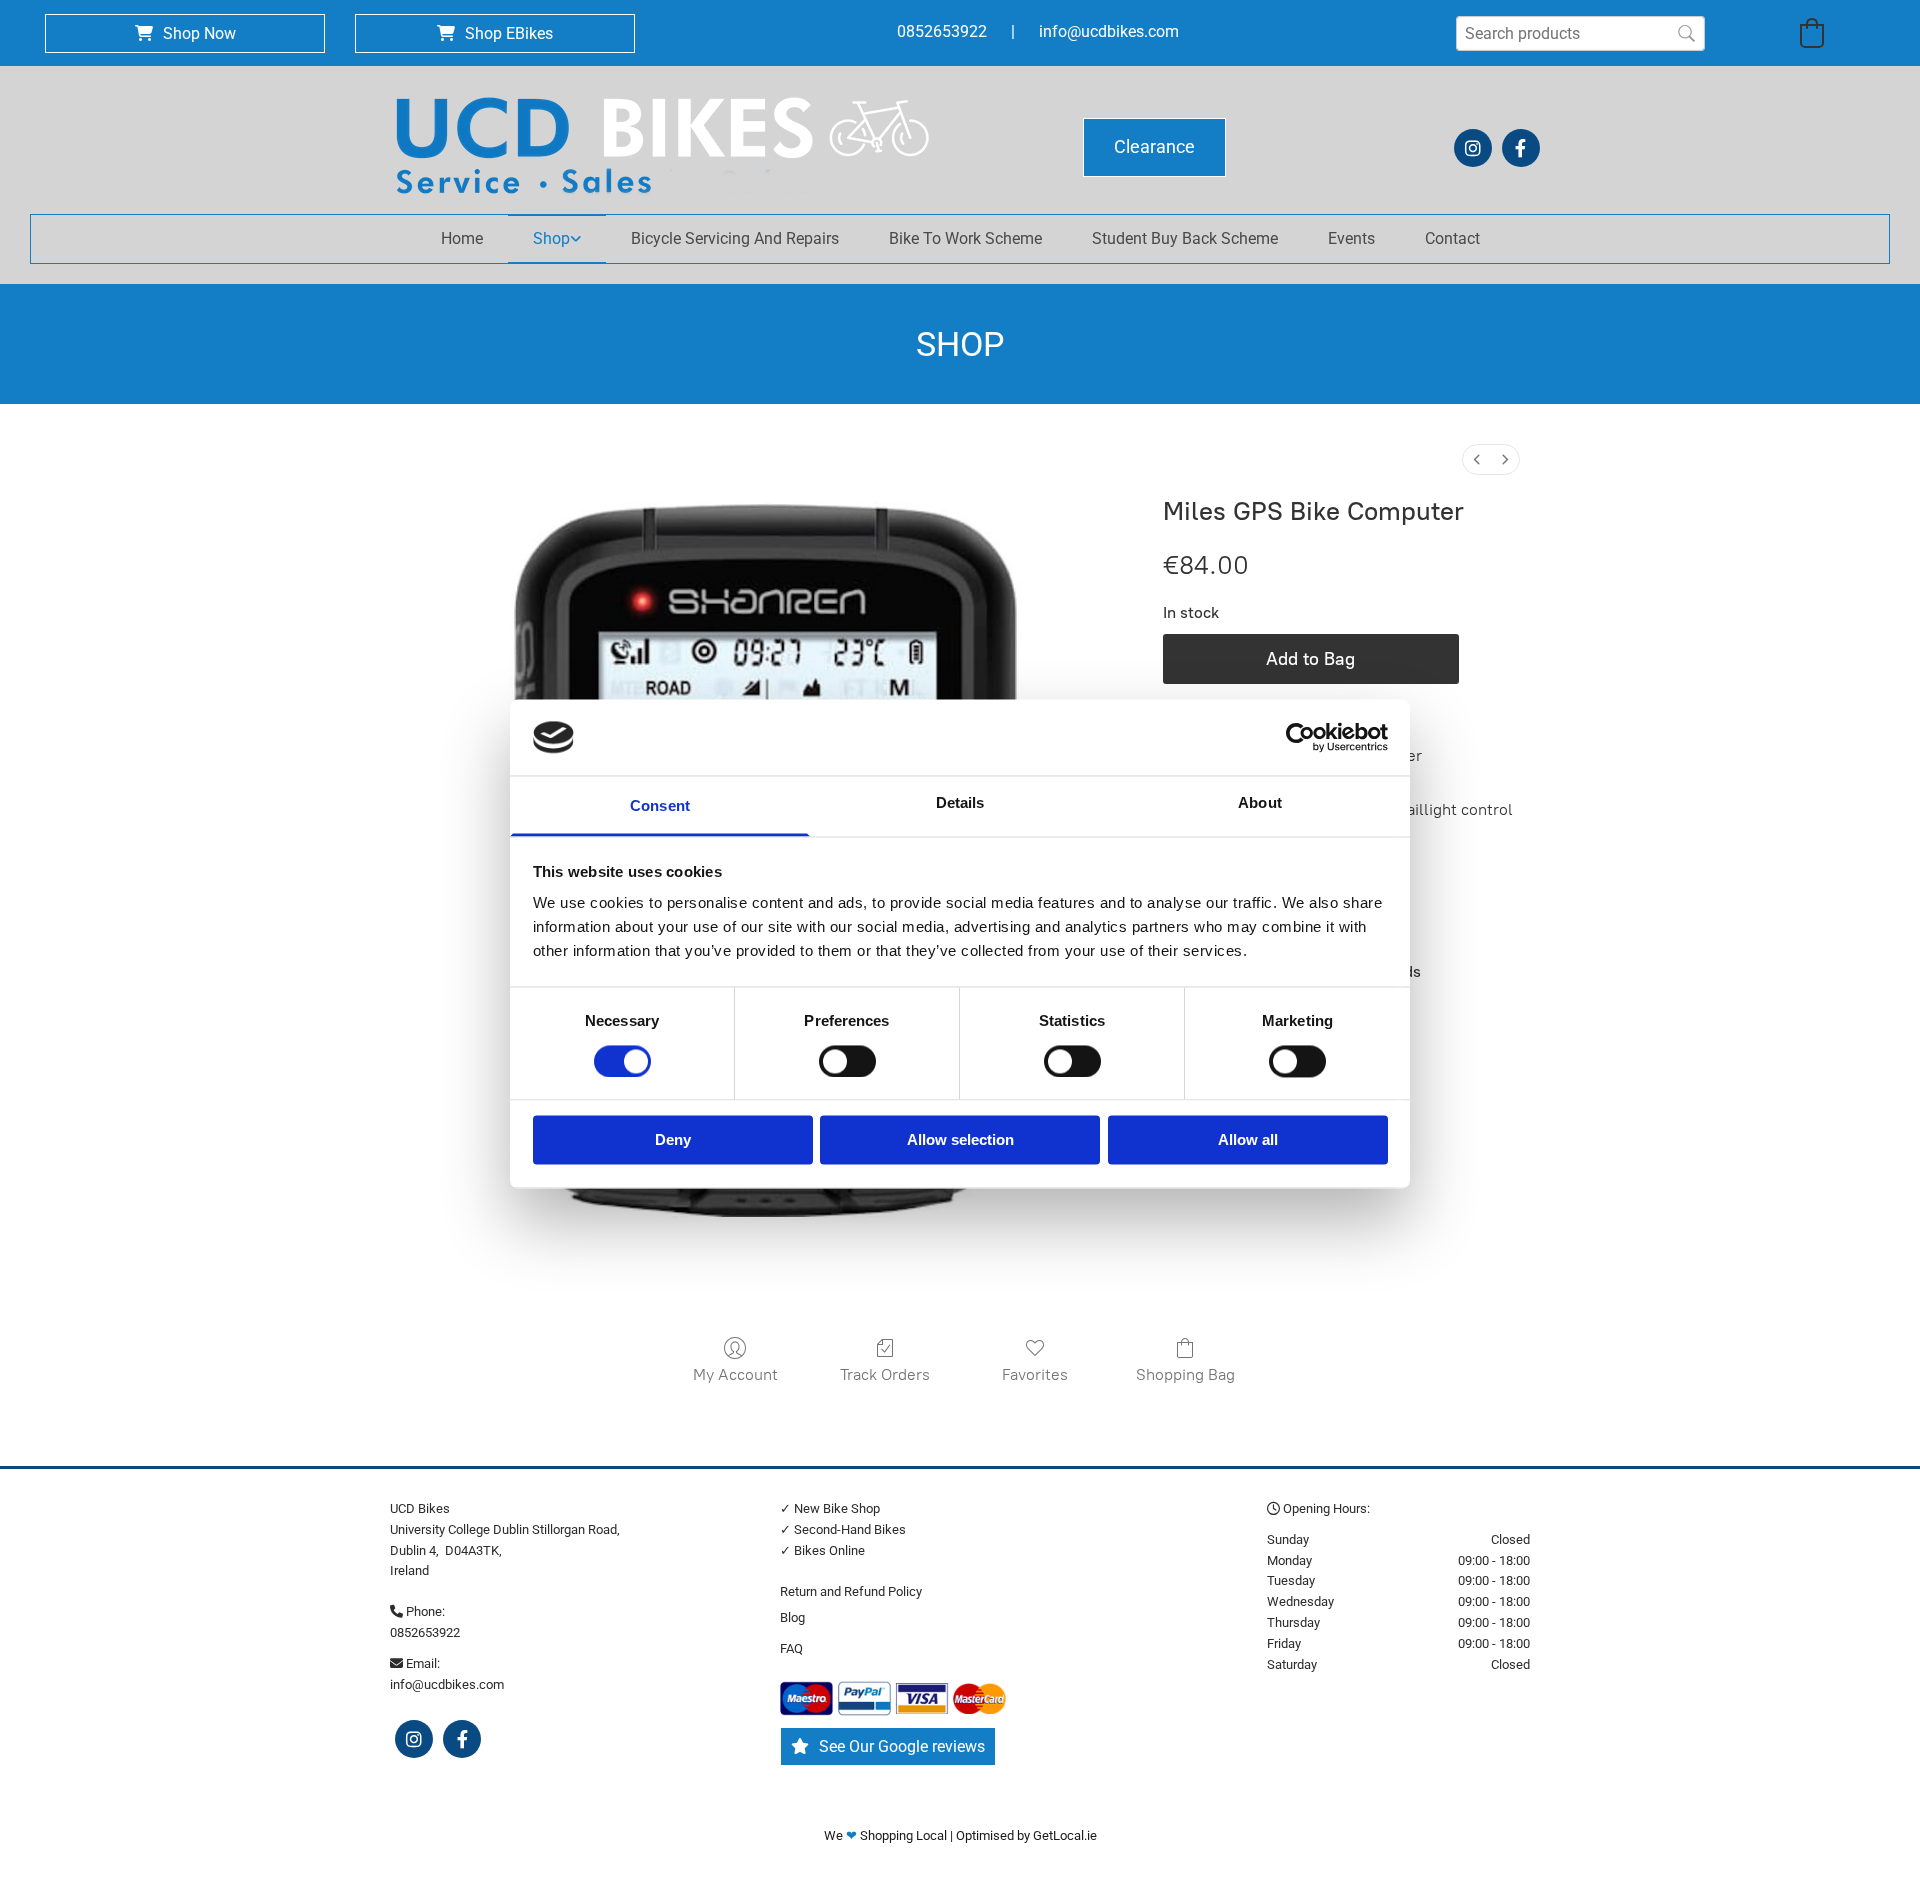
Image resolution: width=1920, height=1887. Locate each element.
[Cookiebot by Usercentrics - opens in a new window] (1300, 737)
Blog (792, 1617)
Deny (673, 1140)
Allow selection (960, 1140)
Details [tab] (960, 803)
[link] (557, 239)
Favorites (1035, 1374)
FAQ (791, 1648)
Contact (1452, 238)
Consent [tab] (660, 806)
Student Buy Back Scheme (1185, 238)
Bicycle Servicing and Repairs (735, 238)
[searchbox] (1580, 33)
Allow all (1248, 1140)
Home (462, 238)
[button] (185, 33)
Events (1351, 238)
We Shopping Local (887, 1835)
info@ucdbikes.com (1109, 31)
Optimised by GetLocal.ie (1026, 1835)
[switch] (847, 1061)
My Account (735, 1374)
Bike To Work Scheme (965, 238)
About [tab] (1260, 803)
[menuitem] (1477, 459)
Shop (551, 238)
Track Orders (885, 1374)
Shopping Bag (1185, 1374)
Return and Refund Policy (851, 1591)
